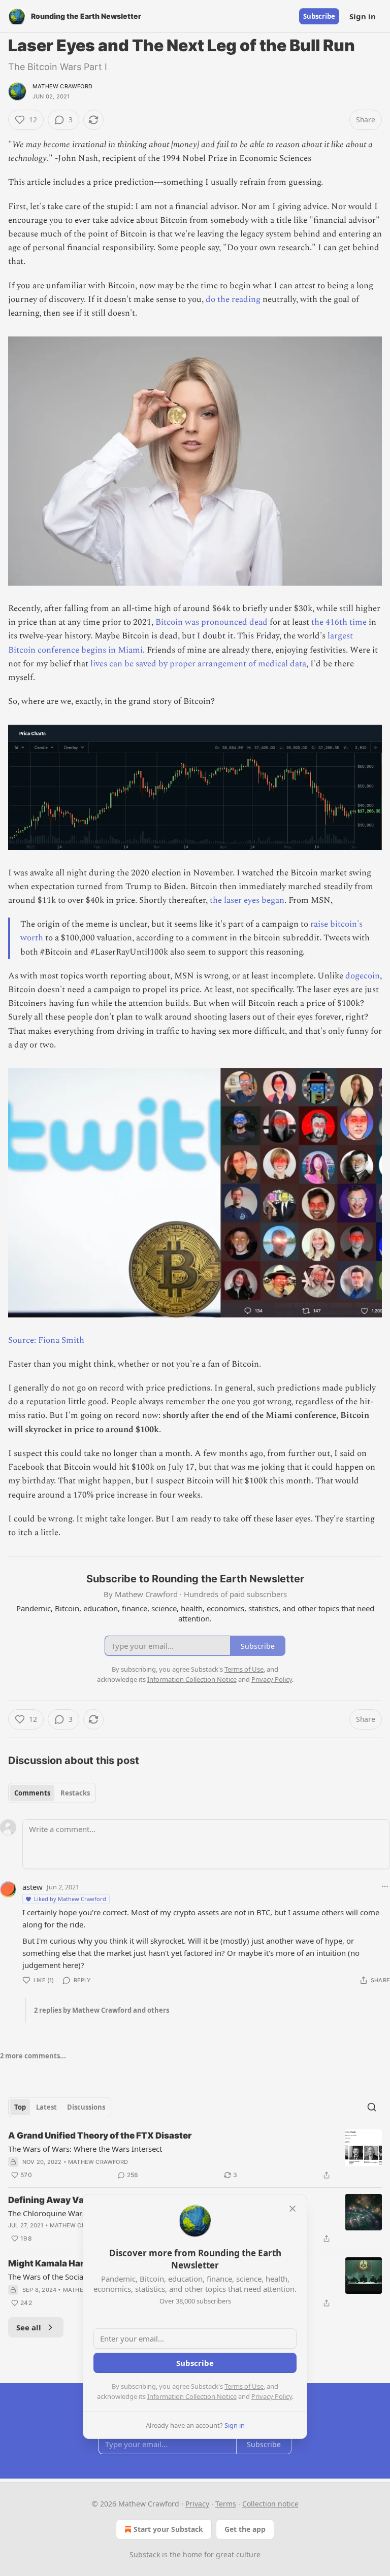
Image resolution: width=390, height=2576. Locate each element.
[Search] (372, 2107)
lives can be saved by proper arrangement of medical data (198, 664)
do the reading (233, 299)
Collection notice (270, 2504)
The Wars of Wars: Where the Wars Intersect (85, 2149)
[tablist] (52, 1793)
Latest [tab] (46, 2107)
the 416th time (339, 622)
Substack (145, 2554)
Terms (226, 2504)
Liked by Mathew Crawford (70, 1899)
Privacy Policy (272, 2396)
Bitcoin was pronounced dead (212, 622)
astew (32, 1887)
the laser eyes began (247, 900)
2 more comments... (33, 2056)
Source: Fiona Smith (46, 1340)
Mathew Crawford (62, 86)
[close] (292, 2209)
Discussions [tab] (86, 2107)
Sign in (363, 16)
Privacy (197, 2504)
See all (29, 2327)
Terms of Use (244, 2386)
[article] (195, 2155)
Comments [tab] (32, 1793)
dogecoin (363, 976)
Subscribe (319, 16)
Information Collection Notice (192, 2396)
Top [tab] (20, 2107)
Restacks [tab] (75, 1793)
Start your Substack (168, 2529)
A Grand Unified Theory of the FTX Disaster (100, 2136)
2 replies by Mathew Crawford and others (102, 2010)
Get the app (245, 2529)
